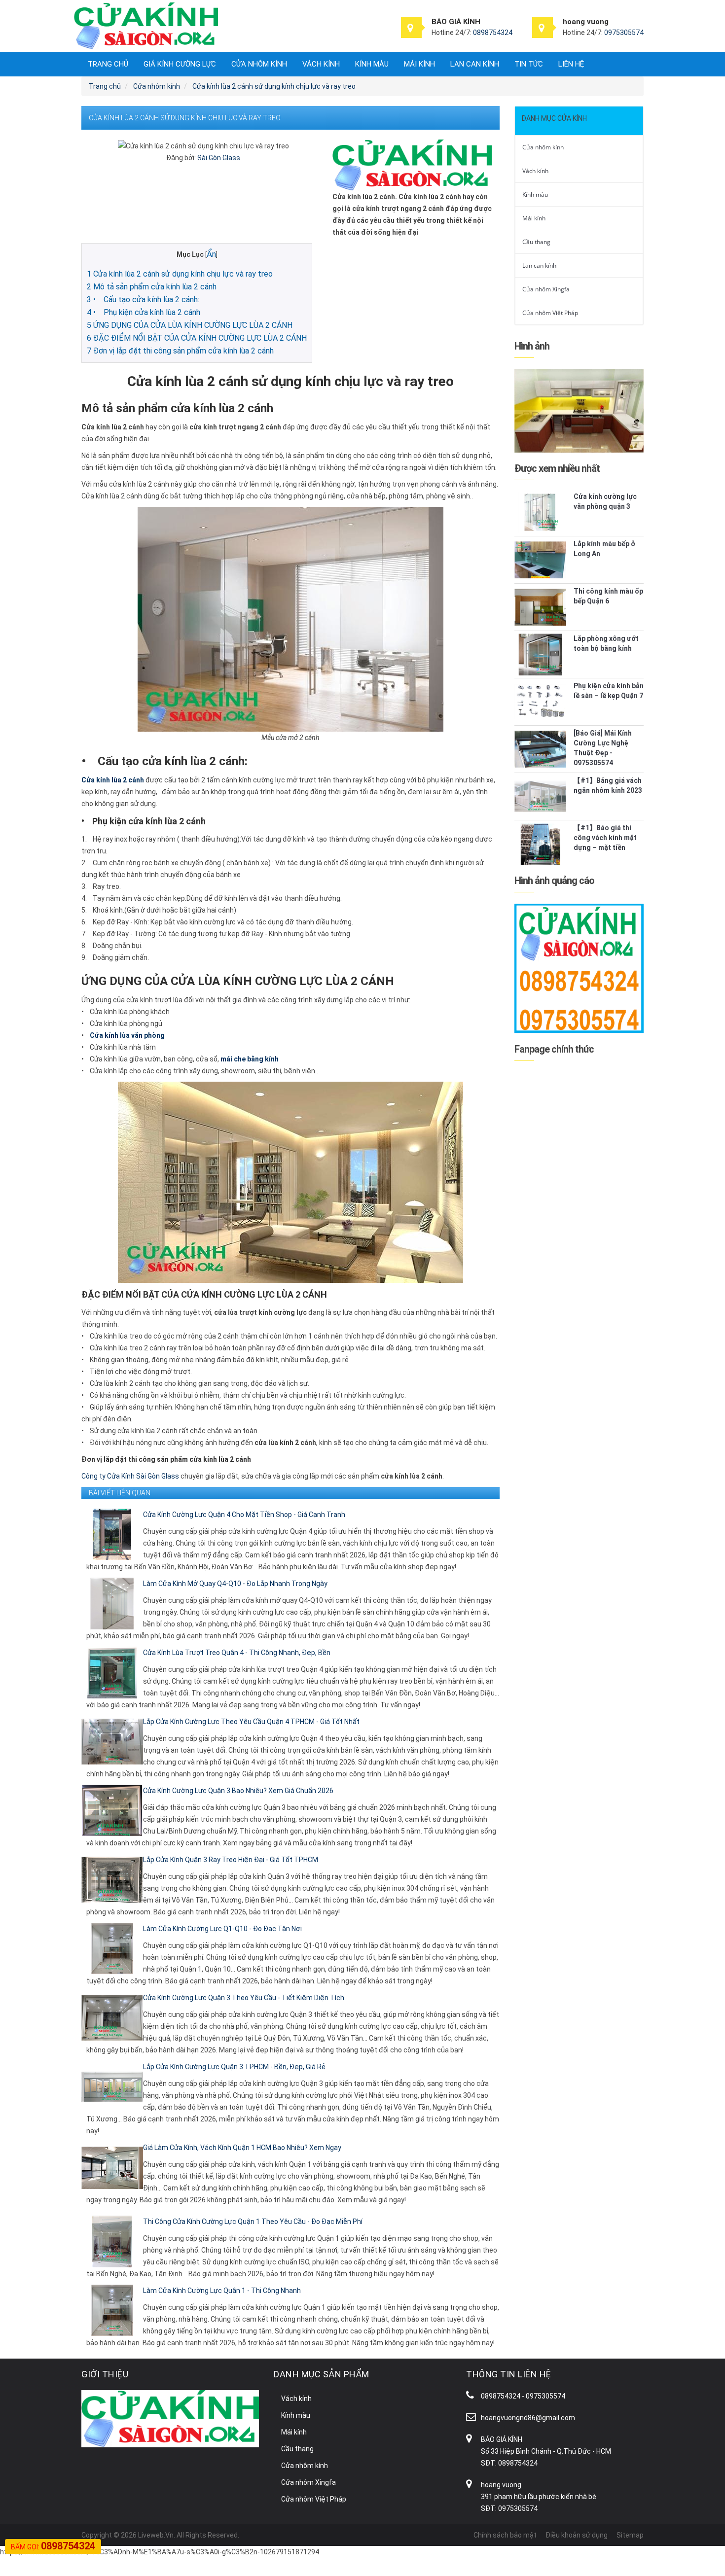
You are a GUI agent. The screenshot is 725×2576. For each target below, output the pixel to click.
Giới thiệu (105, 2374)
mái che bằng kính (250, 1059)
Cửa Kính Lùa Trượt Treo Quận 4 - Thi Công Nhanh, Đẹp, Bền (237, 1653)
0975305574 (624, 33)
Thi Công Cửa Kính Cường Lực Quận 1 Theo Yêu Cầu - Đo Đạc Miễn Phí (253, 2222)
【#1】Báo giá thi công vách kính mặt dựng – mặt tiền (605, 838)
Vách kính (321, 64)
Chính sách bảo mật (505, 2535)
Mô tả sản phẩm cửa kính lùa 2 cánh (152, 287)
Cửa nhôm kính (259, 64)
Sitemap (630, 2535)
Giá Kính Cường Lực (180, 64)
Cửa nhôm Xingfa (546, 289)
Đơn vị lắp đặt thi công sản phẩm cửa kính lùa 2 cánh (180, 351)
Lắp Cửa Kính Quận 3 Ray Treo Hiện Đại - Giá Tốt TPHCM (231, 1860)
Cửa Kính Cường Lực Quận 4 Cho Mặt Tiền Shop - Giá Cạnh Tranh (244, 1515)
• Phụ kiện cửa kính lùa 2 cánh (144, 312)
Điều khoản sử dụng (577, 2535)
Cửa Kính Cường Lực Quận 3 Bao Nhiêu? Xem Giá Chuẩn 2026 (238, 1791)
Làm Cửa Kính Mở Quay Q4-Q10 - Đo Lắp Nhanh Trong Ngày (235, 1584)
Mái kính (419, 64)
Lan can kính (475, 64)
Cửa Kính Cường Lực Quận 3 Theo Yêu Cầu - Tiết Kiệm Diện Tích (244, 1998)
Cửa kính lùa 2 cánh (113, 780)
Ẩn (211, 254)
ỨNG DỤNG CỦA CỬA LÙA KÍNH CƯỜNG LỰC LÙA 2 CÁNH (190, 325)
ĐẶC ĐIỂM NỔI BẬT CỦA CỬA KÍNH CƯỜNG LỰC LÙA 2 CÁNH (197, 338)
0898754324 (493, 33)
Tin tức (529, 64)
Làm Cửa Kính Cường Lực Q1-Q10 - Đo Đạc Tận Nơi (222, 1929)
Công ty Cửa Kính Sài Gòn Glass (130, 1476)
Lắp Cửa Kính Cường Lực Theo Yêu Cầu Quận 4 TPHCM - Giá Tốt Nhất (251, 1722)
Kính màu (372, 64)
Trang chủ (108, 64)
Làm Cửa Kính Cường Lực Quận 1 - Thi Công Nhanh (222, 2291)
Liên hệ (571, 64)
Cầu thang (536, 242)
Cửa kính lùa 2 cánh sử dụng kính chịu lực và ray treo (180, 274)
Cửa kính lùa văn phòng (127, 1035)
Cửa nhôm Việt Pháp (550, 313)
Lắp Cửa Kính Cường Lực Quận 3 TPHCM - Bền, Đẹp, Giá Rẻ (234, 2067)
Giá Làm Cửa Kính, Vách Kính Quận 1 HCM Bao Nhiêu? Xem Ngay (242, 2148)
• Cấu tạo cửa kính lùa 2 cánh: (143, 300)
